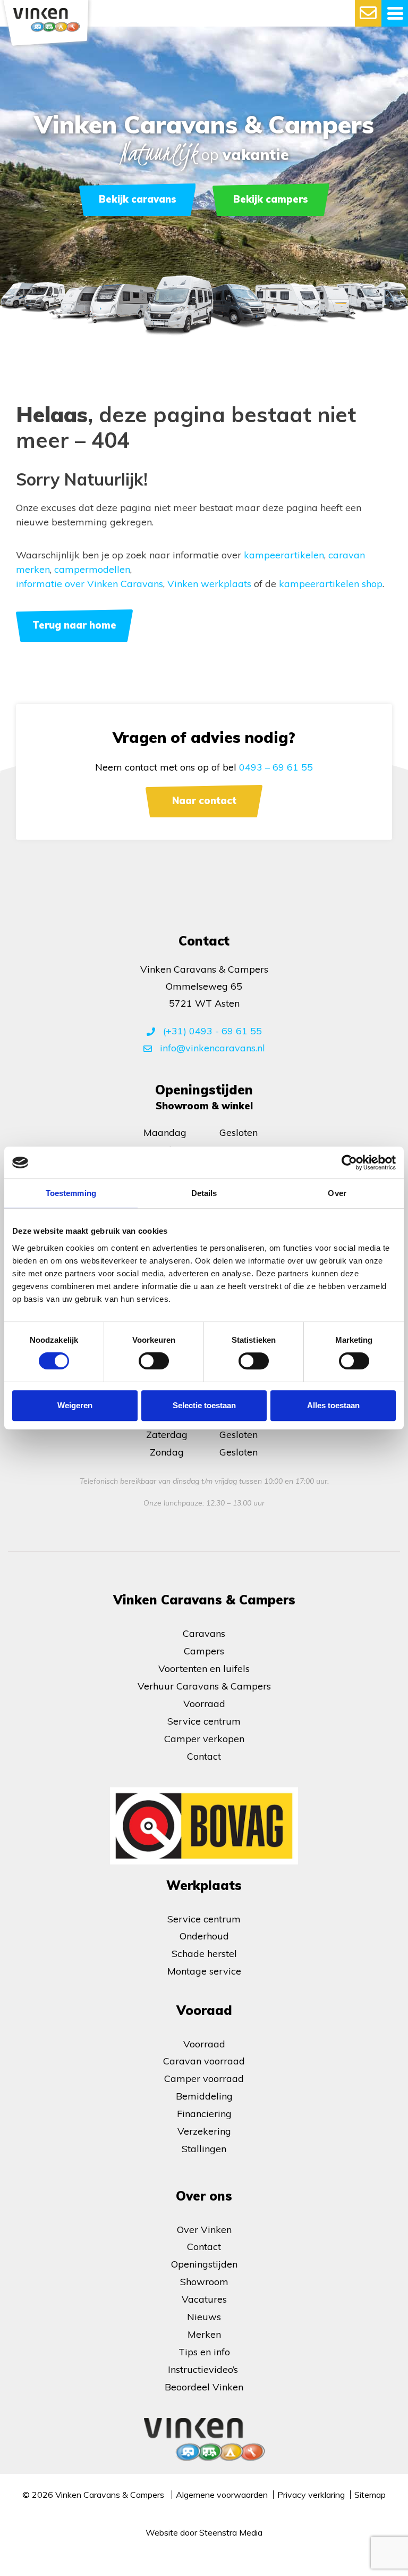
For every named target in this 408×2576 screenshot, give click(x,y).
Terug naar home (74, 625)
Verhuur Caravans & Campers (204, 1686)
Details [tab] (204, 1193)
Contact (204, 1756)
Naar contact (204, 801)
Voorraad (204, 1704)
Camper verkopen (204, 1739)
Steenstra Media (231, 2532)
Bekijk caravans (138, 199)
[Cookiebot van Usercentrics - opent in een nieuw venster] (349, 1162)
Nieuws (204, 2317)
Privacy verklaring (311, 2495)
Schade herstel (204, 1954)
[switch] (154, 1361)
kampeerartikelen (284, 555)
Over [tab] (337, 1193)
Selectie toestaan (204, 1405)
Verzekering (204, 2131)
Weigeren (75, 1405)
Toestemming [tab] (71, 1193)
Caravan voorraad (204, 2061)
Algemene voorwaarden (222, 2495)
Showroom (204, 2282)
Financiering (204, 2114)
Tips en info (204, 2352)
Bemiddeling (204, 2096)
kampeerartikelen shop (331, 584)
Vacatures (204, 2299)
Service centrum (204, 1721)
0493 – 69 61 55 (276, 767)
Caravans (204, 1633)
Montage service (204, 1971)
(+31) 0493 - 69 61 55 (211, 1031)
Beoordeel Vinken (204, 2387)
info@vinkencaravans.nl (211, 1048)
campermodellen (92, 569)
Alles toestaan (333, 1405)
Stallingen (204, 2149)
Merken (204, 2334)
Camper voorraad (204, 2079)
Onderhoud (204, 1936)
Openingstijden (204, 2264)
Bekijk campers (271, 199)
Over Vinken (204, 2230)
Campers (204, 1651)
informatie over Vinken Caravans (90, 584)
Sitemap (370, 2495)
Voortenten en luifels (204, 1668)
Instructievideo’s (204, 2369)
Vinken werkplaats (209, 584)
